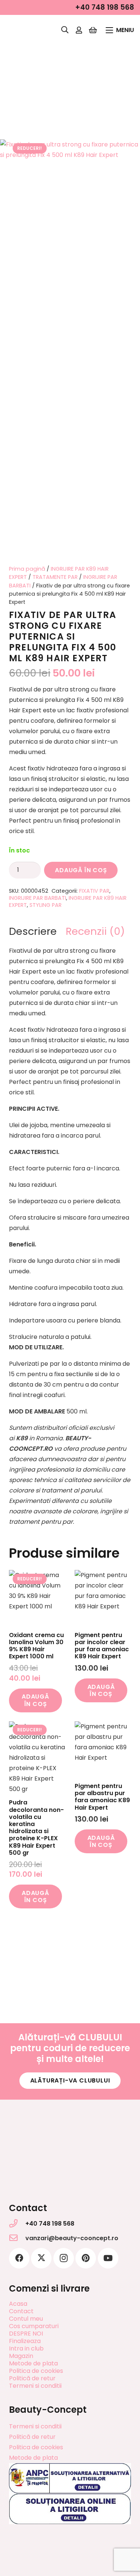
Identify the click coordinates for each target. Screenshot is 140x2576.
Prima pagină (27, 569)
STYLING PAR (46, 905)
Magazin (21, 2356)
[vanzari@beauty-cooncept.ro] (17, 2238)
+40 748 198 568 (50, 2224)
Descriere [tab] (33, 931)
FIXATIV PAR (94, 891)
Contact (21, 2311)
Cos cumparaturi (34, 2326)
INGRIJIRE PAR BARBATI (38, 898)
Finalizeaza (25, 2341)
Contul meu (26, 2319)
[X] (41, 2258)
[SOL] (70, 2509)
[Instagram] (64, 2258)
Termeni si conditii (35, 2386)
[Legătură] (79, 30)
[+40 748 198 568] (17, 2223)
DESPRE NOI (26, 2334)
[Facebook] (19, 2258)
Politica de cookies (36, 2371)
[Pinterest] (86, 2258)
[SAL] (70, 2479)
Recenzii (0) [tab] (95, 931)
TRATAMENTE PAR (55, 577)
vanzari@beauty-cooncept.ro (72, 2238)
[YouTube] (108, 2258)
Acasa (18, 2304)
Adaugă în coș (81, 870)
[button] (65, 30)
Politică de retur (32, 2378)
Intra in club (26, 2348)
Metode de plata (33, 2363)
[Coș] (93, 30)
